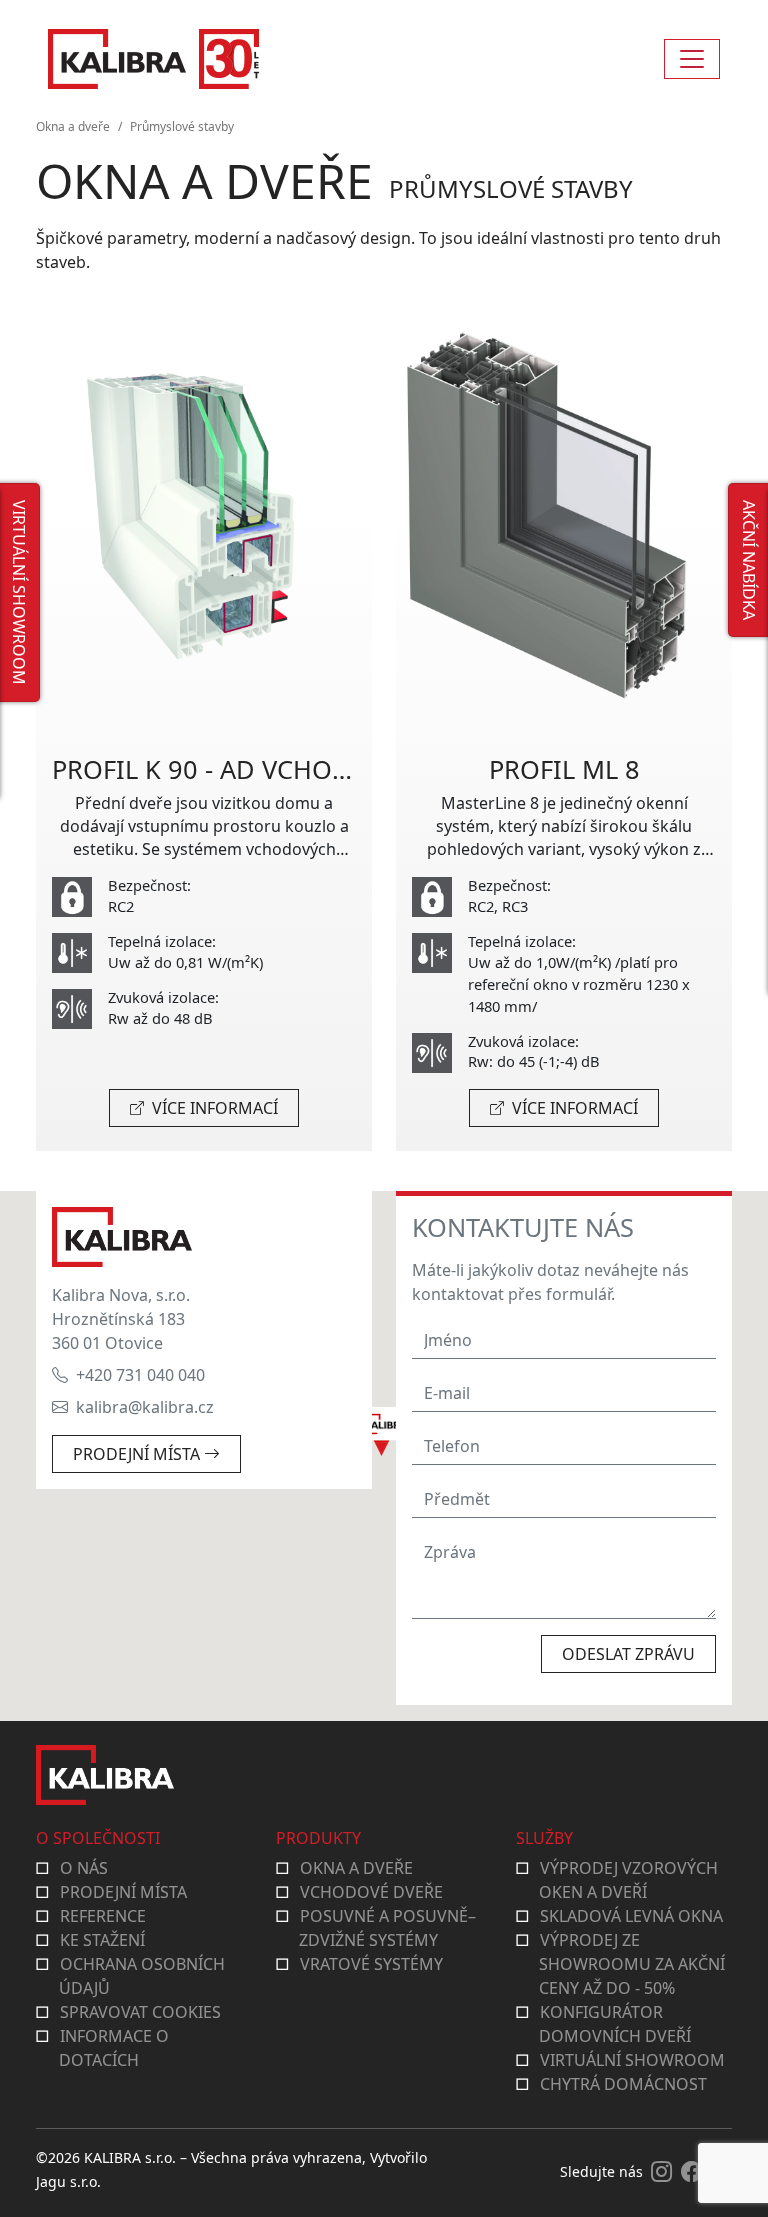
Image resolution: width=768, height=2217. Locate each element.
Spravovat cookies (140, 2012)
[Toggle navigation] (692, 59)
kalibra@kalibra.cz (145, 1407)
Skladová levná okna (631, 1916)
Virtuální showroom (632, 2060)
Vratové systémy (371, 1964)
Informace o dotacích (114, 2048)
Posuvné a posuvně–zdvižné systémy (387, 1928)
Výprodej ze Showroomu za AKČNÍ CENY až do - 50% (632, 1964)
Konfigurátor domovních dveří (615, 2024)
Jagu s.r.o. (68, 2181)
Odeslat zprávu (628, 1654)
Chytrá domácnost (623, 2084)
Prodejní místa (123, 1892)
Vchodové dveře (371, 1892)
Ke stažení (102, 1940)
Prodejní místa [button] (138, 1454)
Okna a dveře (73, 126)
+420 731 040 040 (140, 1375)
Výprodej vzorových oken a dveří (628, 1880)
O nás (84, 1868)
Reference (103, 1916)
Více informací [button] (213, 1108)
